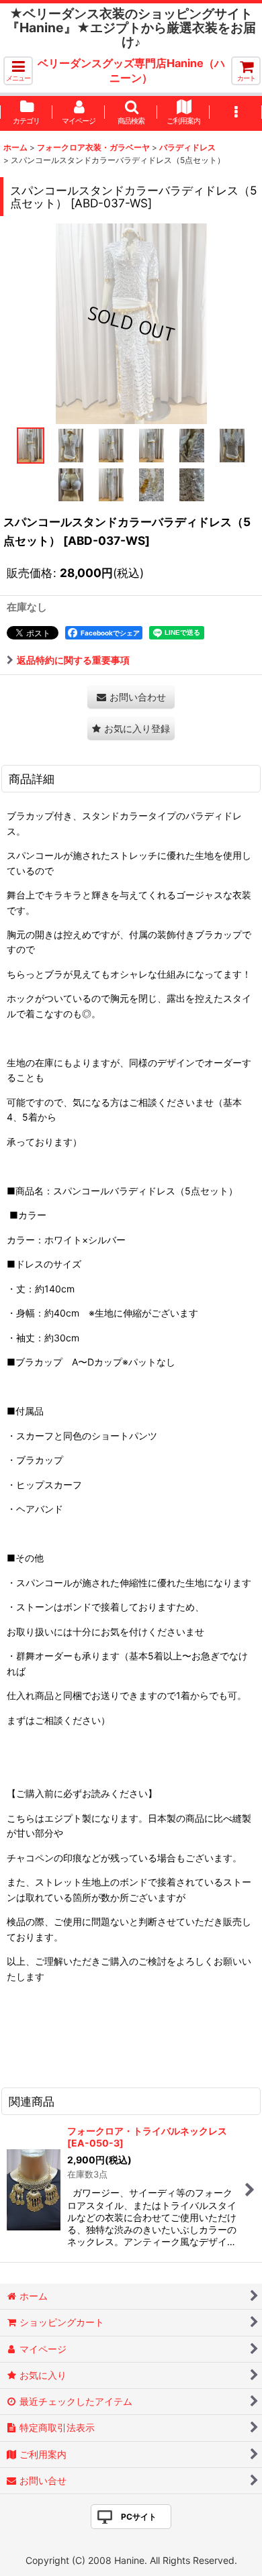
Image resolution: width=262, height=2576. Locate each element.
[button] (18, 71)
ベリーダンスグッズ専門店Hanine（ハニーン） (131, 70)
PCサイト (139, 2517)
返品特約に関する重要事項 (73, 660)
